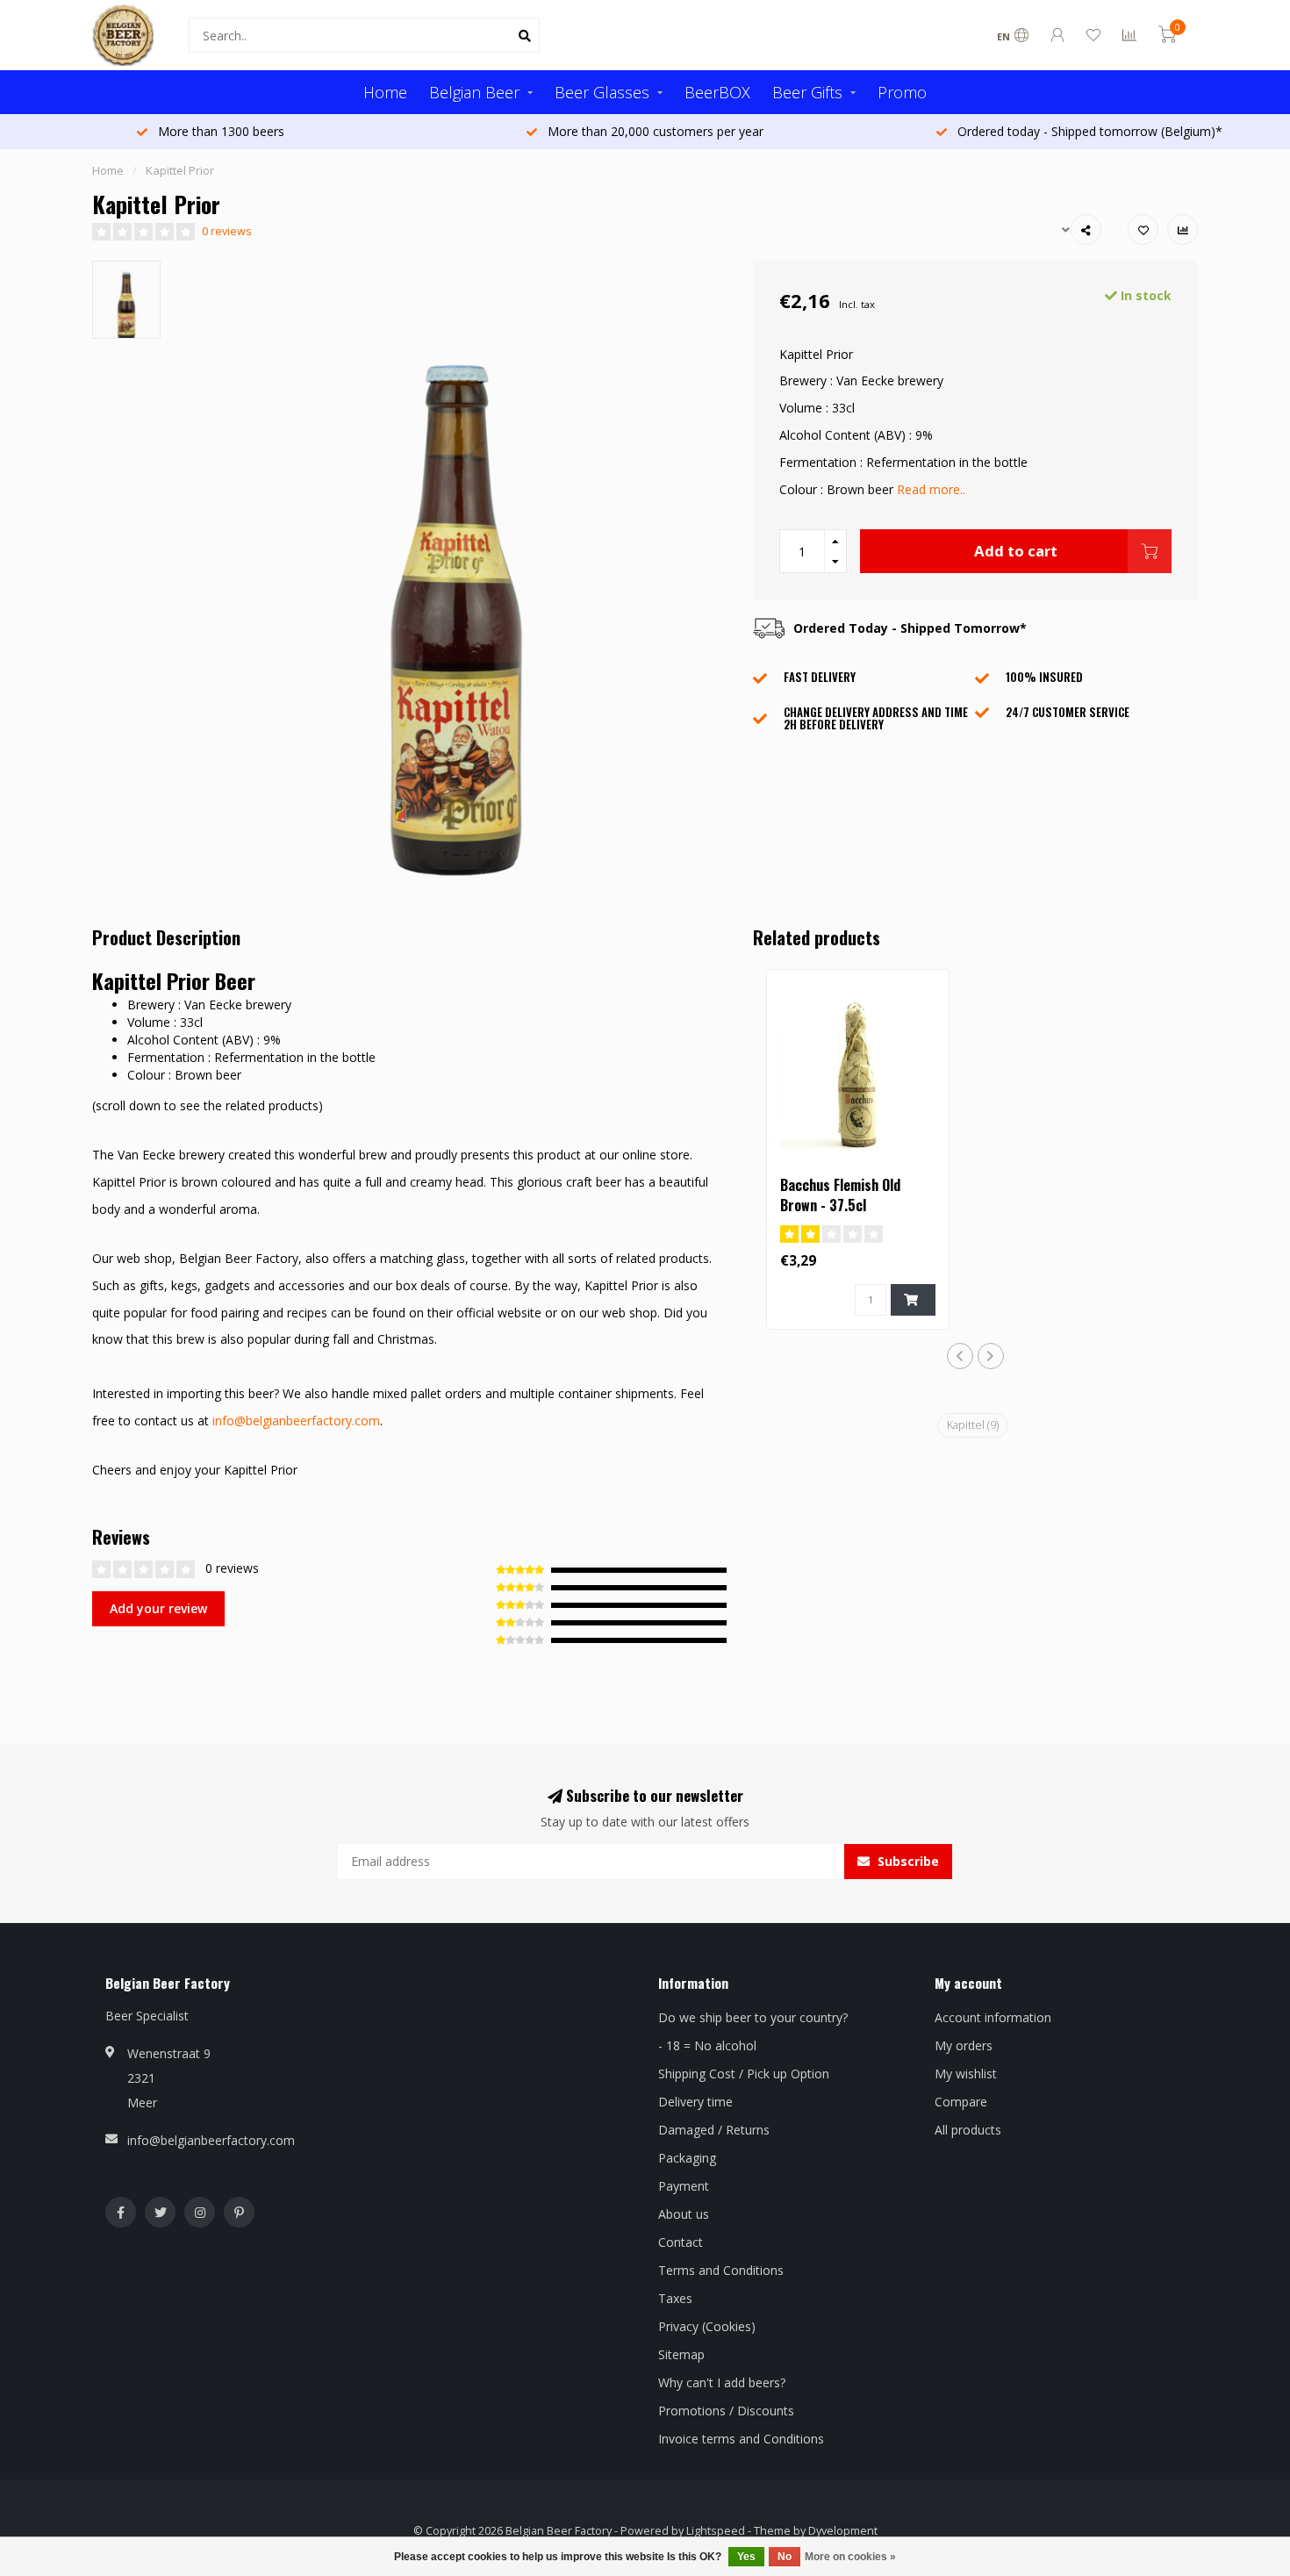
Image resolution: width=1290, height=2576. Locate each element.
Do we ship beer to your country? (753, 2017)
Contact (681, 2242)
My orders (964, 2045)
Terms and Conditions (721, 2270)
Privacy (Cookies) (707, 2326)
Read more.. (931, 489)
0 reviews (227, 231)
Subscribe (907, 1861)
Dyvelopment (843, 2531)
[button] (960, 1356)
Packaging (687, 2158)
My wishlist (966, 2074)
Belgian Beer (474, 92)
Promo (902, 92)
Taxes (675, 2298)
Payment (684, 2186)
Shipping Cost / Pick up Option (744, 2074)
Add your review (158, 1608)
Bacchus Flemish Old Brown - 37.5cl (840, 1195)
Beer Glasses (602, 92)
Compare (961, 2102)
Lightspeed (716, 2531)
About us (684, 2214)
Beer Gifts (807, 92)
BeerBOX (717, 92)
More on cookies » (850, 2557)
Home (385, 92)
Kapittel (973, 1425)
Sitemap (681, 2354)
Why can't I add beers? (722, 2382)
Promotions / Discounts (726, 2411)
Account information (993, 2017)
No (785, 2557)
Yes (746, 2557)
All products (968, 2130)
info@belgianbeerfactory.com (296, 1421)
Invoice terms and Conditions (741, 2439)
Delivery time (695, 2102)
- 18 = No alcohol (707, 2045)
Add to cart (1016, 551)
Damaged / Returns (714, 2130)
